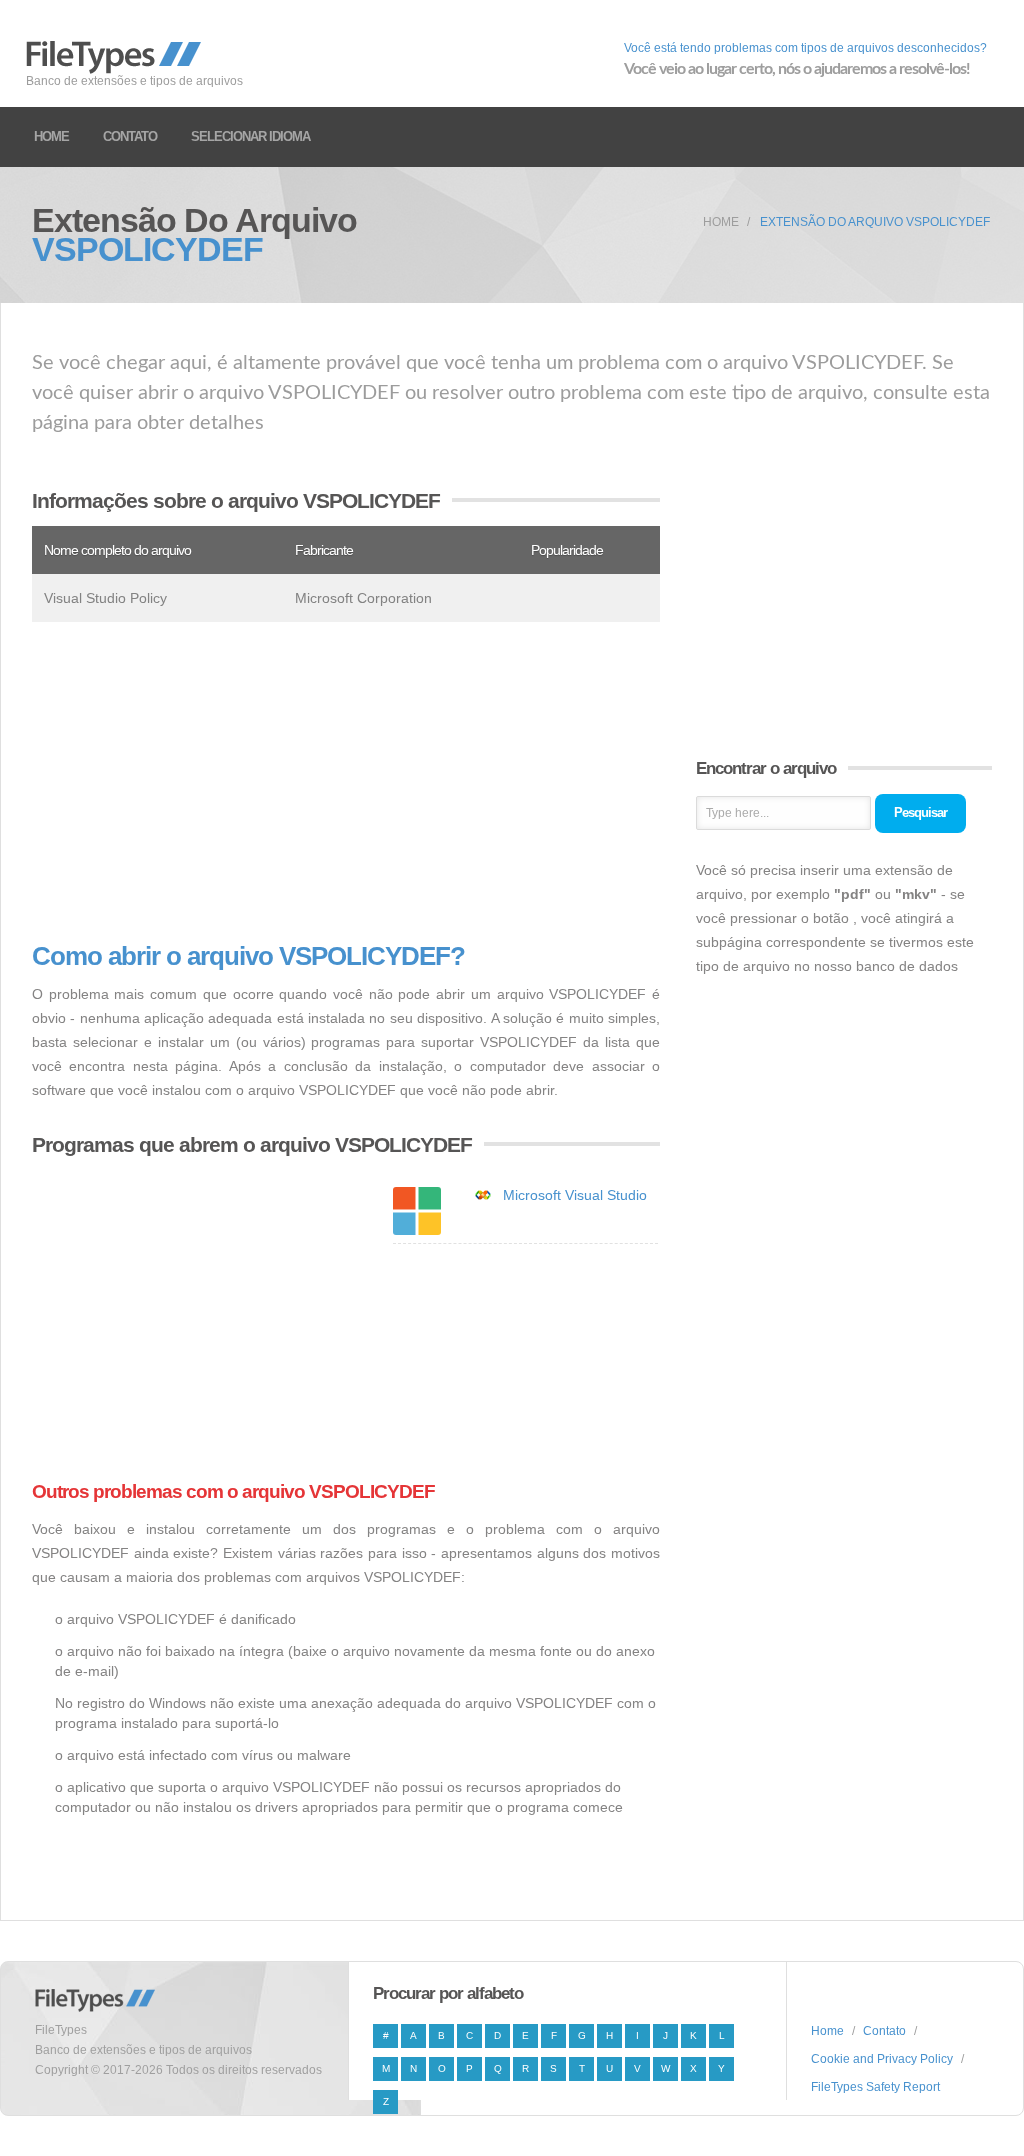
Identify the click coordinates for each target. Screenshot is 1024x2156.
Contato (130, 136)
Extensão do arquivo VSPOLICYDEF (875, 222)
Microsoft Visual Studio (575, 1195)
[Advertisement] (346, 782)
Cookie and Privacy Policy (882, 2059)
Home (51, 136)
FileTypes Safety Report (875, 2087)
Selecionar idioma (250, 136)
